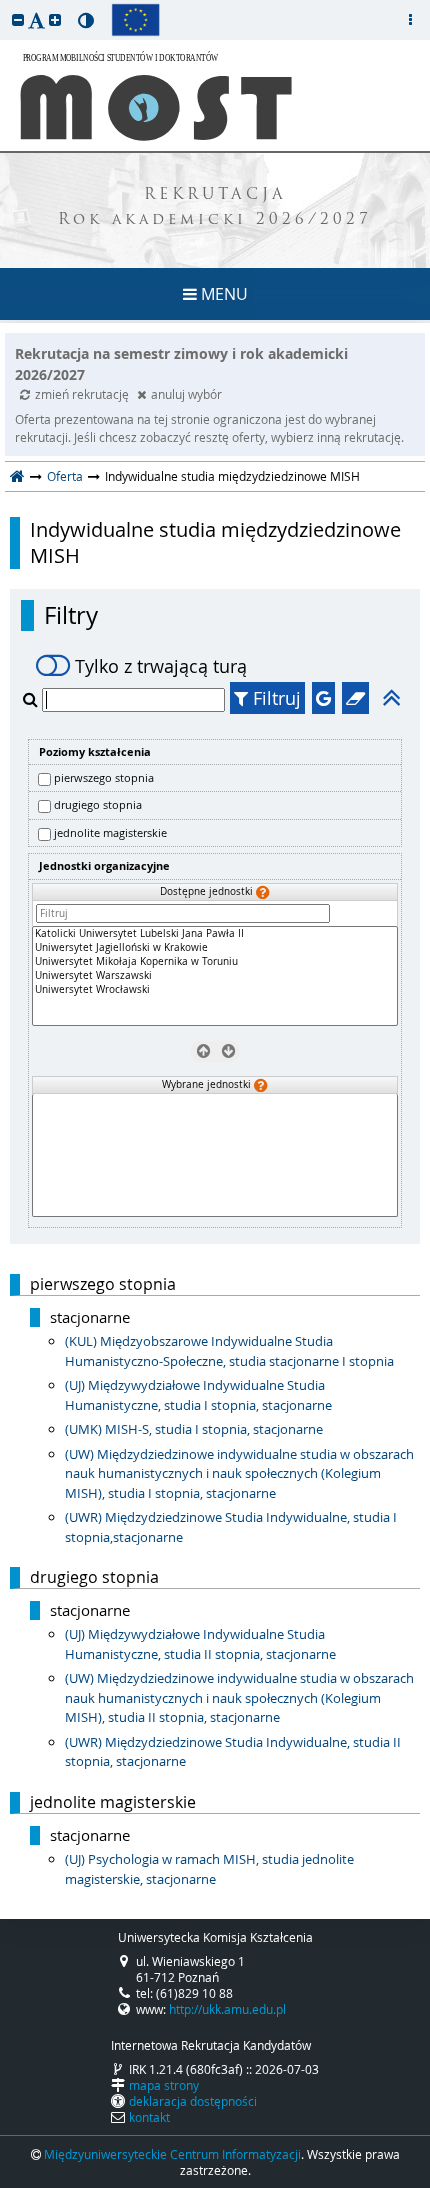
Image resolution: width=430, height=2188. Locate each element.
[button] (18, 19)
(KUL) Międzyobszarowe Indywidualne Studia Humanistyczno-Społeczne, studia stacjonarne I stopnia (229, 1351)
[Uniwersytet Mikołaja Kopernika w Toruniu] (215, 962)
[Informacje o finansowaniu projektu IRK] (135, 20)
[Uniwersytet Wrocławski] (215, 990)
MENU (222, 294)
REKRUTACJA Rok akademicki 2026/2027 (215, 208)
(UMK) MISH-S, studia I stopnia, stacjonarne (194, 1429)
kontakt (149, 2117)
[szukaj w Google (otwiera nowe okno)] (323, 698)
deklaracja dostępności (193, 2101)
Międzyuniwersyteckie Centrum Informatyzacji (172, 2154)
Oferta (65, 476)
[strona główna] (17, 476)
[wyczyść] (355, 698)
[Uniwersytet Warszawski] (215, 976)
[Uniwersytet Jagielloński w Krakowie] (215, 948)
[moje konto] (410, 20)
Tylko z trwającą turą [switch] (161, 666)
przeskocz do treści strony (5, 5)
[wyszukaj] (32, 699)
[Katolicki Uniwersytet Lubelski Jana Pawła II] (215, 934)
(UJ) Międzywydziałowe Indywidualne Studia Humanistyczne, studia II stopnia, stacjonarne (200, 1644)
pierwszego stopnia (104, 777)
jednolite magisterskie (110, 832)
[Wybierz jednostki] (227, 1051)
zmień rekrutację (83, 394)
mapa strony (164, 2085)
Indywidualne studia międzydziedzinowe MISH (215, 543)
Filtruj (274, 698)
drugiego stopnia (98, 804)
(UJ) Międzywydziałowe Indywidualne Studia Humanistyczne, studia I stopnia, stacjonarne (198, 1395)
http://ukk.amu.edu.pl (227, 2009)
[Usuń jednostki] (202, 1051)
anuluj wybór (186, 394)
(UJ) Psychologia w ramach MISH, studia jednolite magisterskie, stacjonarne (209, 1869)
